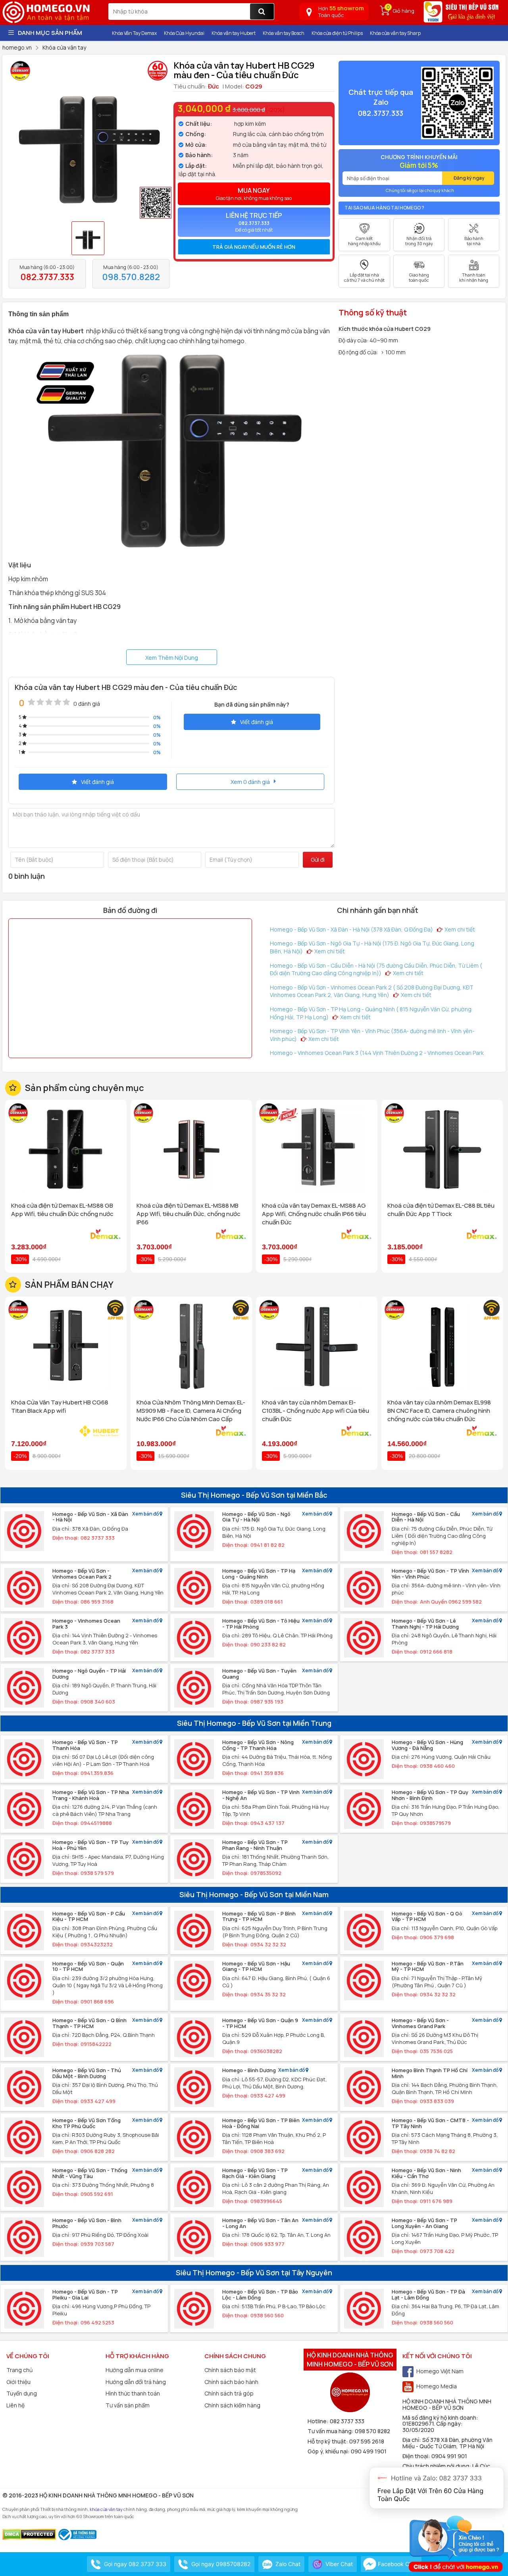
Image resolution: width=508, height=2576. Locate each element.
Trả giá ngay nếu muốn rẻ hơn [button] (254, 247)
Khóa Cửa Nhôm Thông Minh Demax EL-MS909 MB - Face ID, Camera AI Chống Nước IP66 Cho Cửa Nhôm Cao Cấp (191, 1411)
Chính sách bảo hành (231, 2382)
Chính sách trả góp (229, 2393)
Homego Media (437, 2386)
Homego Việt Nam (440, 2371)
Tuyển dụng (22, 2393)
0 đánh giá (87, 704)
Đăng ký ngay (469, 178)
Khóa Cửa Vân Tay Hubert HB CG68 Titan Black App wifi (60, 1406)
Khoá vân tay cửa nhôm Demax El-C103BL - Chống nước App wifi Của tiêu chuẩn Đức (316, 1411)
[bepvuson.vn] (462, 15)
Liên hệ (15, 2405)
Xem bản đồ (146, 1514)
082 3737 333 (347, 2421)
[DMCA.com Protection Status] (29, 2534)
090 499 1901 (369, 2451)
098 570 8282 (372, 2431)
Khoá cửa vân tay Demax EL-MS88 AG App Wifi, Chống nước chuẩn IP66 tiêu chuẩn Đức (314, 1214)
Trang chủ (19, 2370)
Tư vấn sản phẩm (128, 2405)
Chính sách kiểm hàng (232, 2405)
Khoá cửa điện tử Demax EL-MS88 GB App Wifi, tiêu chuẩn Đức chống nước (62, 1210)
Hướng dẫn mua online (135, 2370)
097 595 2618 (367, 2441)
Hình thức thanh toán (133, 2393)
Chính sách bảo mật (230, 2370)
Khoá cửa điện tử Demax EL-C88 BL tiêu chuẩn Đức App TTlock (441, 1210)
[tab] (254, 247)
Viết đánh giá (257, 722)
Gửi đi (318, 860)
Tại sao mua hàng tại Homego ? (384, 208)
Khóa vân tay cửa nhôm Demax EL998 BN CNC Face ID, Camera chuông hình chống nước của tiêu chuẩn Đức (439, 1411)
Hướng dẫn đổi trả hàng (136, 2382)
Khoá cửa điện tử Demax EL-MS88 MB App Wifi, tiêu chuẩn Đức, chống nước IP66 (189, 1214)
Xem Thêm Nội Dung (172, 658)
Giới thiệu (18, 2382)
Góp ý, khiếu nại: (329, 2451)
